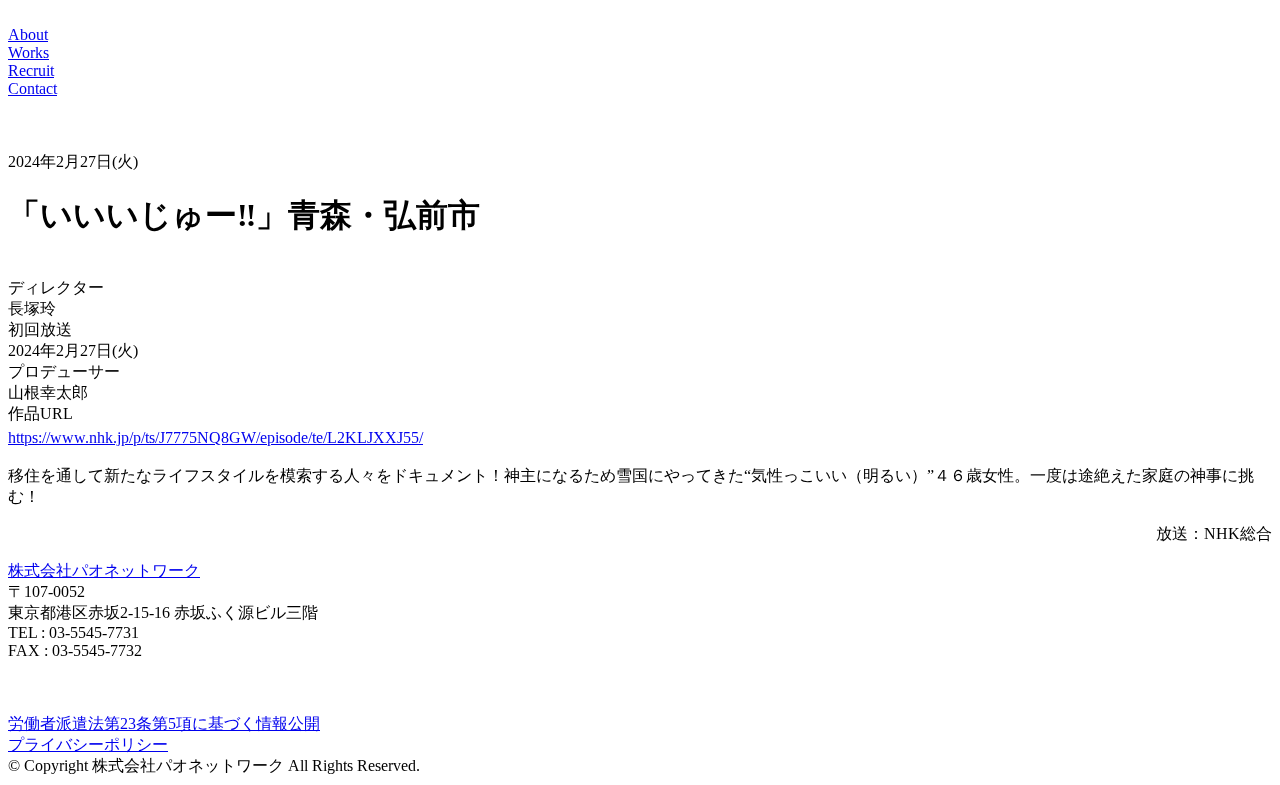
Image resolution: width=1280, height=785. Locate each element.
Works (28, 52)
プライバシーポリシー (88, 744)
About (28, 34)
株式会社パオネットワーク (104, 570)
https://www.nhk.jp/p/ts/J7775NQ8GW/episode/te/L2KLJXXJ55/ (215, 437)
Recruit (31, 70)
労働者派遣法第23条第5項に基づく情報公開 (164, 723)
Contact (32, 88)
